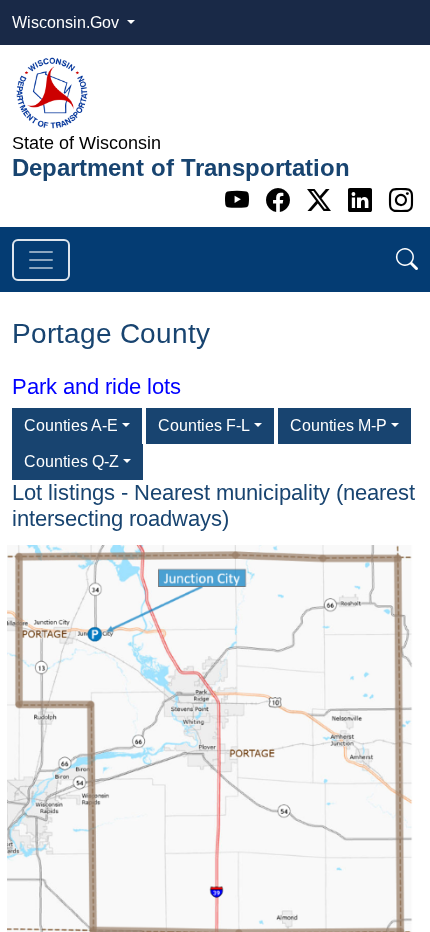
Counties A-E (71, 425)
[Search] (407, 259)
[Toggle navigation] (41, 260)
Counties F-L (204, 425)
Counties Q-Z (71, 461)
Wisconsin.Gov (67, 22)
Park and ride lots (96, 386)
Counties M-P (338, 425)
